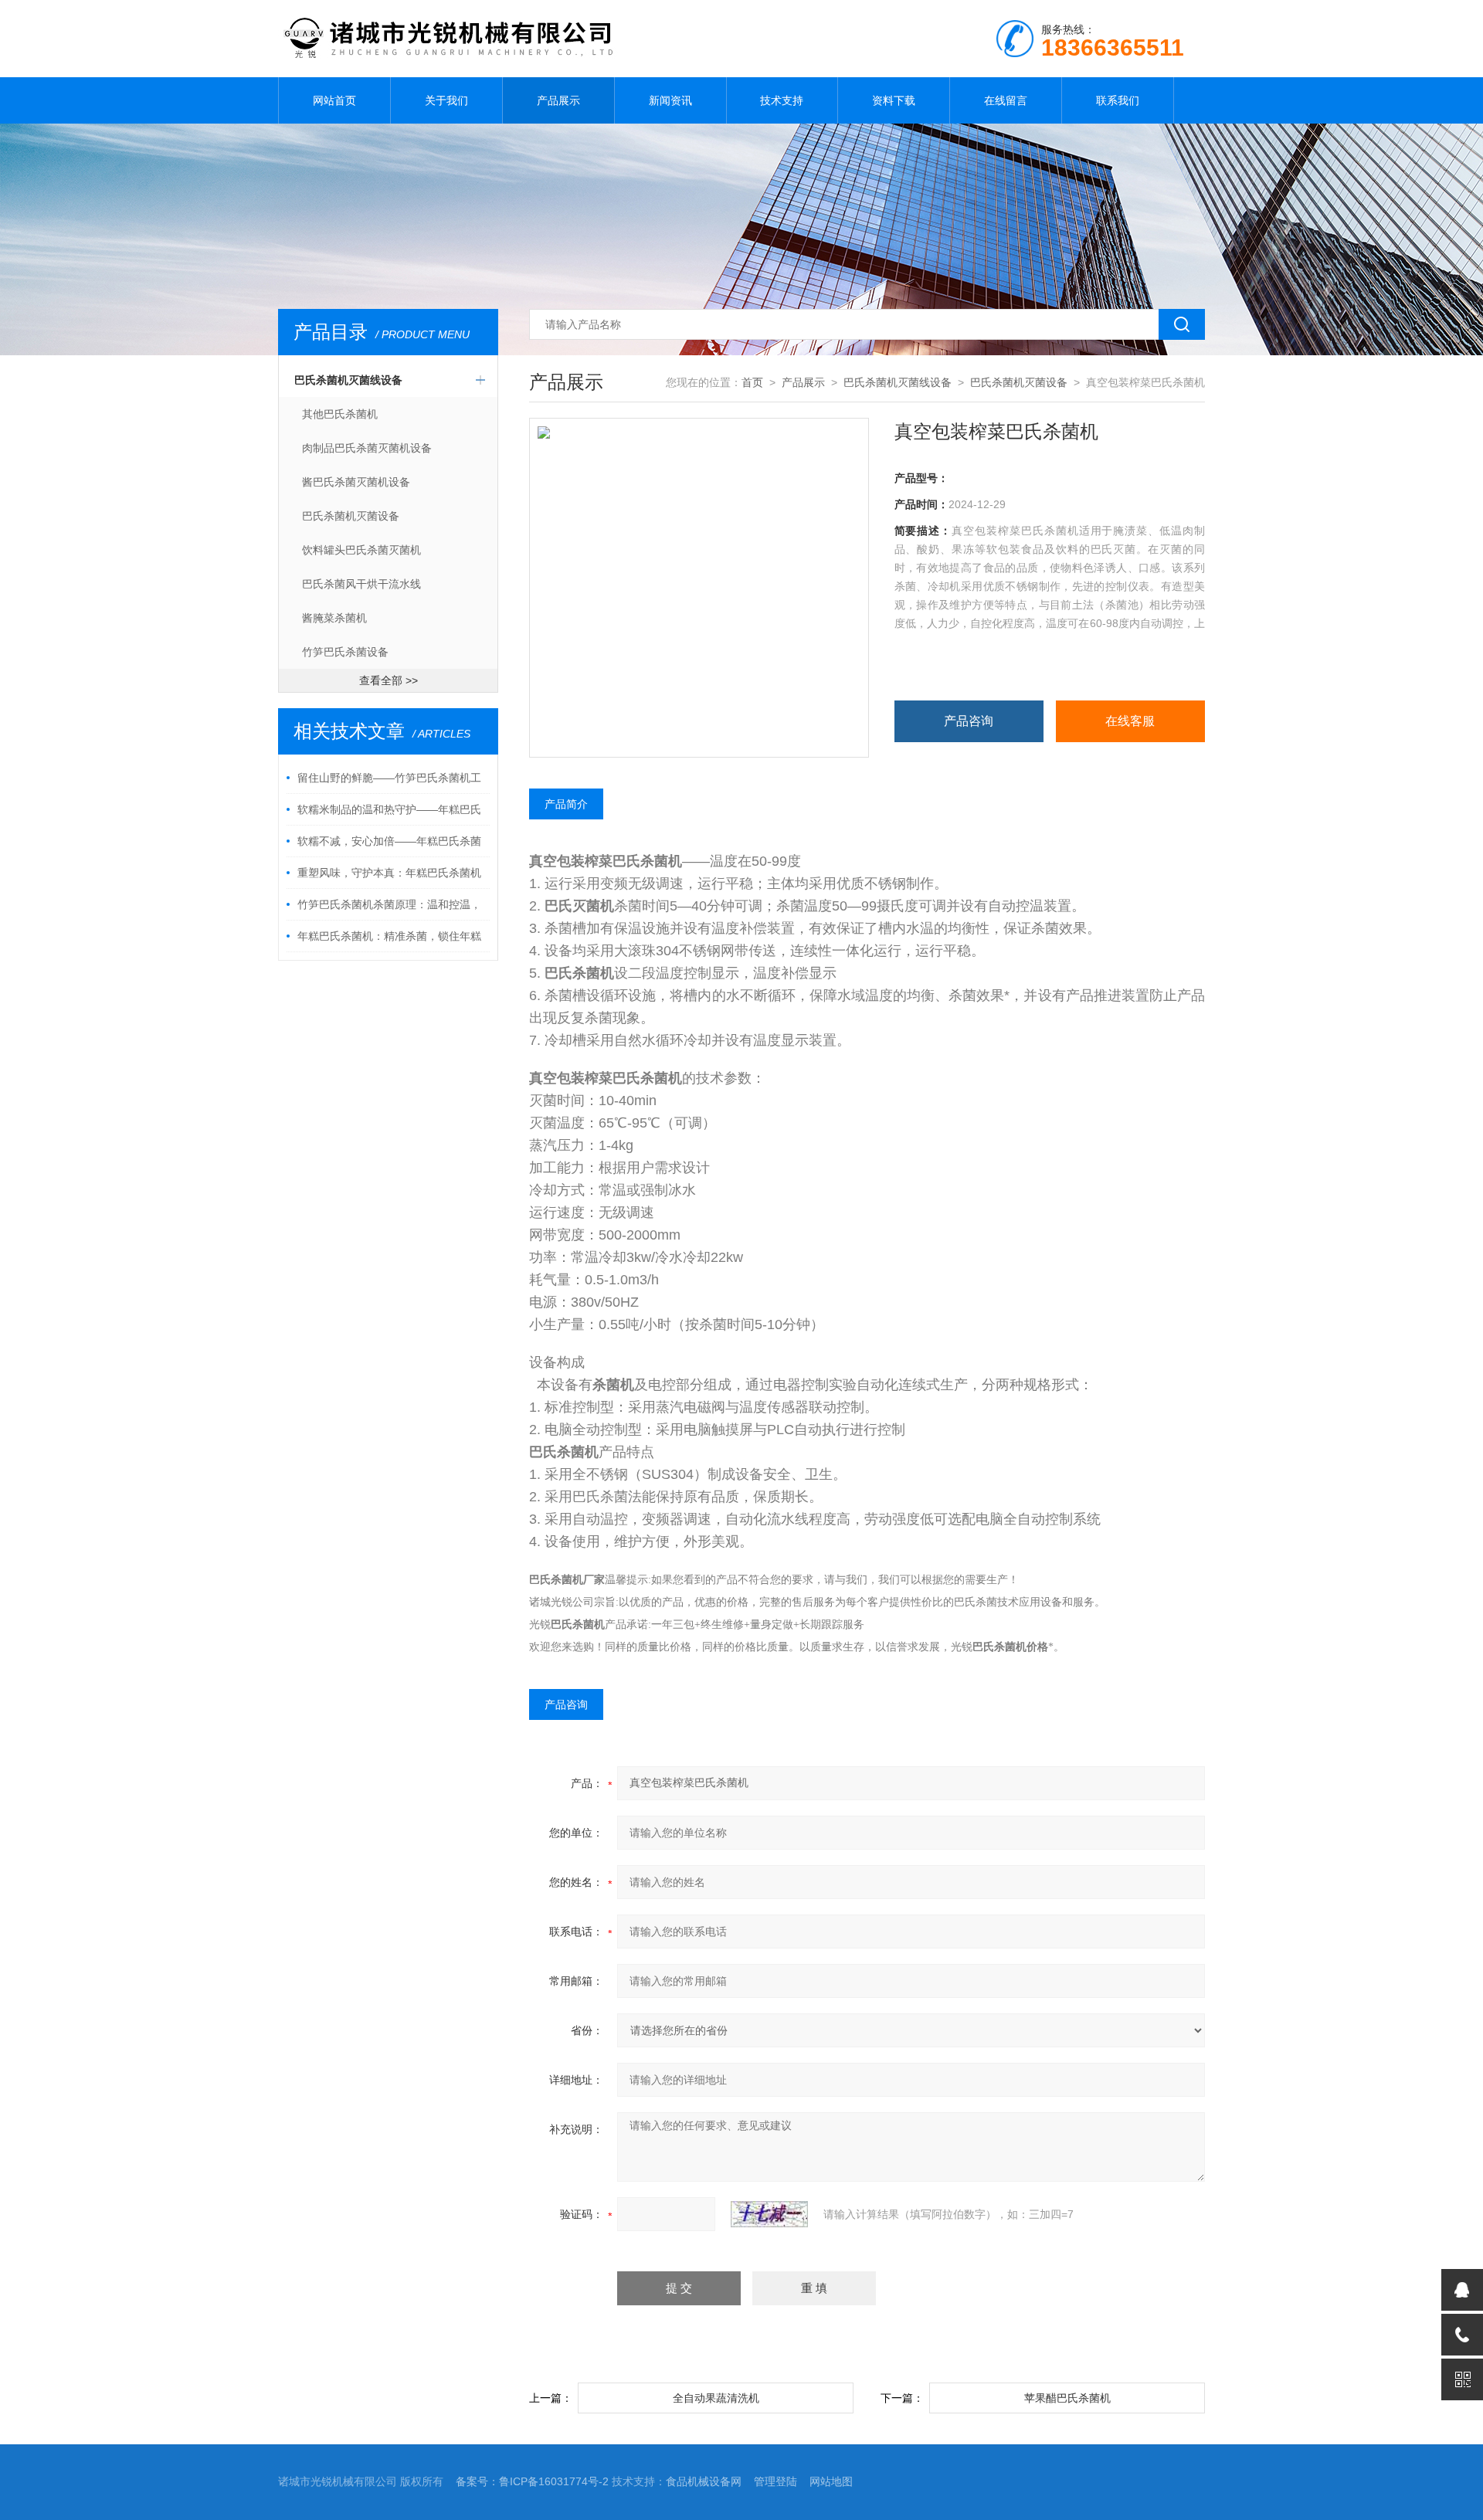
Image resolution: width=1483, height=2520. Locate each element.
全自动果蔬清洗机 (716, 2398)
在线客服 (1130, 721)
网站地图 (831, 2481)
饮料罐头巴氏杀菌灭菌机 (361, 550)
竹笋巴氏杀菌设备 (345, 652)
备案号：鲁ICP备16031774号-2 (532, 2481)
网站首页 (334, 100)
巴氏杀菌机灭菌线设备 (348, 380)
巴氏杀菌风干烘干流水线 (361, 584)
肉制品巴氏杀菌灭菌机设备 (367, 448)
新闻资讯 (670, 100)
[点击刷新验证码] (769, 2214)
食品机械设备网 (704, 2481)
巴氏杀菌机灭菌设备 (351, 516)
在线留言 (1006, 100)
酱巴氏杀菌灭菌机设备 (356, 482)
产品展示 (558, 100)
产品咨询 (969, 721)
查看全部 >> (389, 680)
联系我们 (1118, 100)
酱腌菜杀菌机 (334, 618)
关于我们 (446, 100)
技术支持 (782, 100)
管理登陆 (775, 2481)
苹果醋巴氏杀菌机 (1067, 2398)
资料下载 (894, 100)
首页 (752, 382)
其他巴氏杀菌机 (340, 414)
